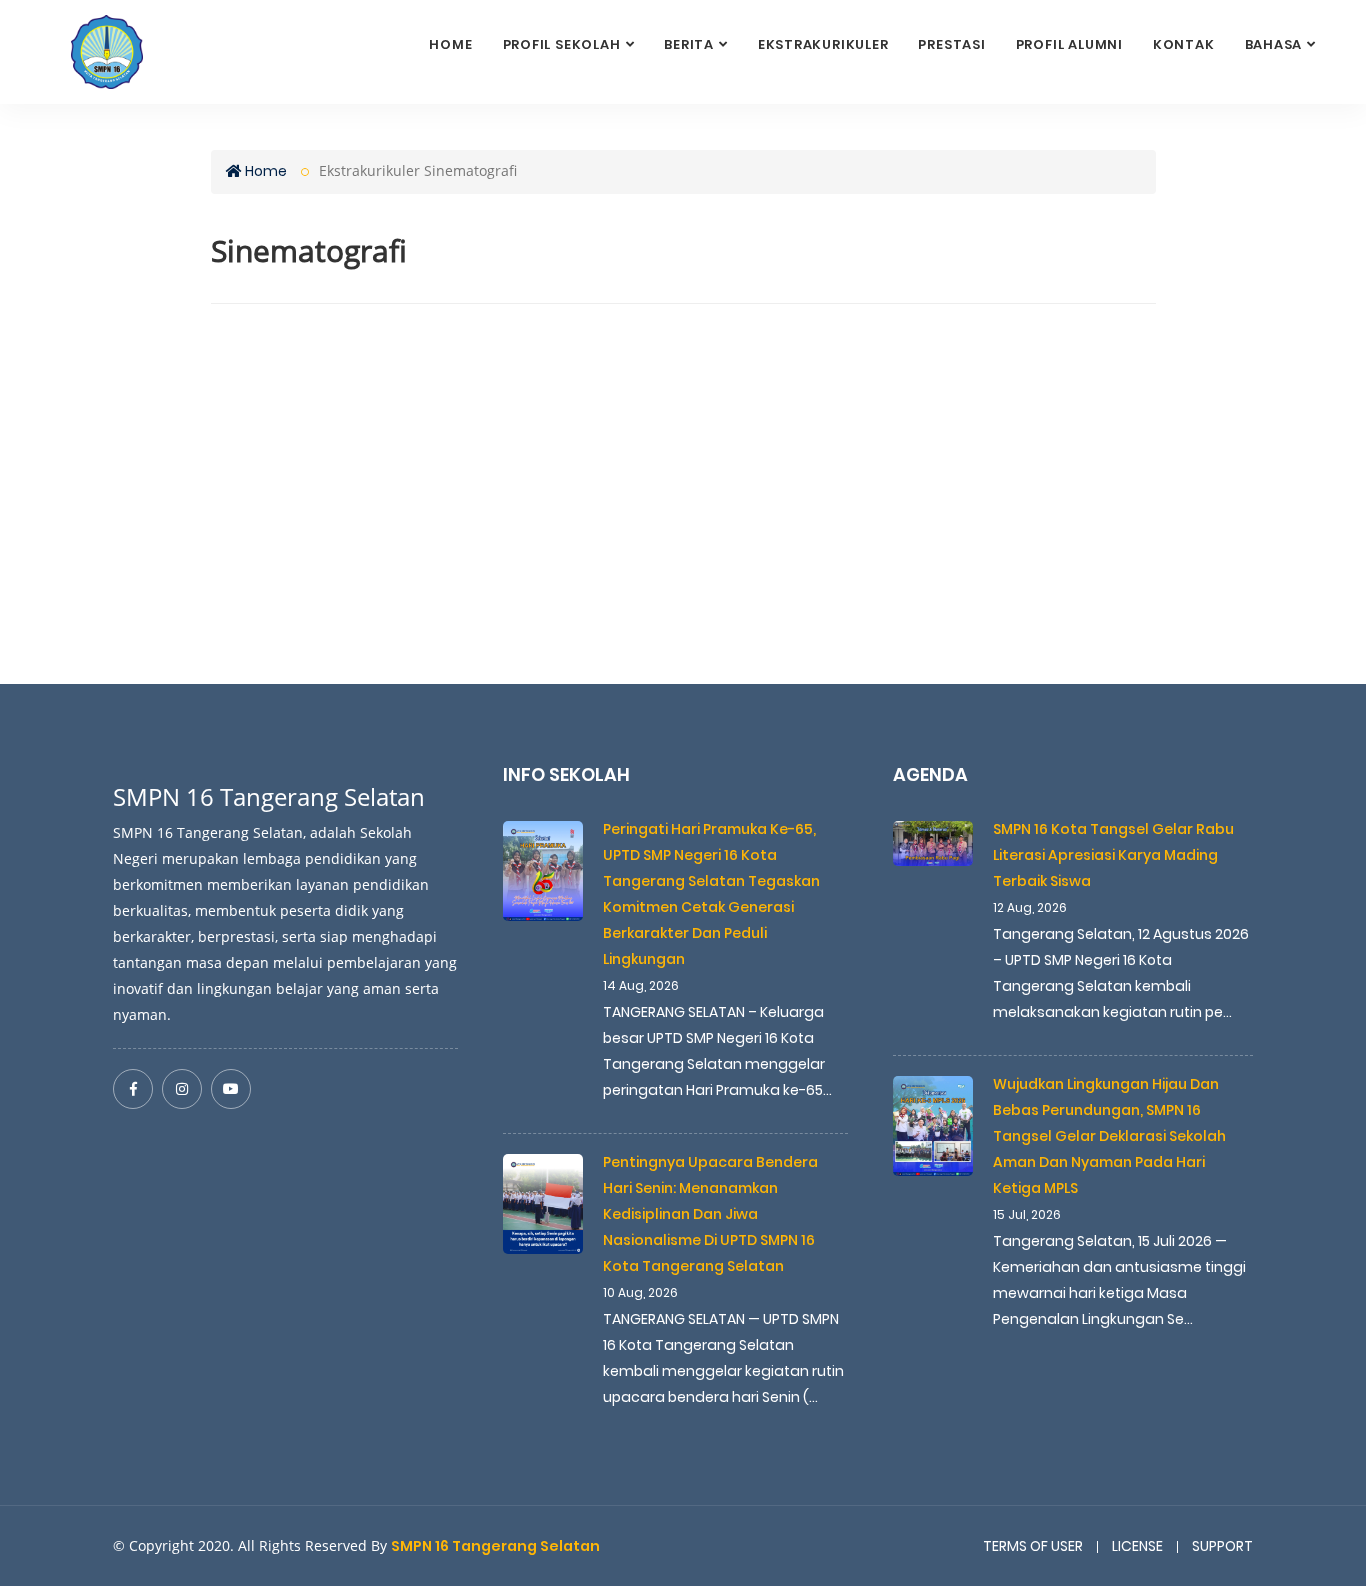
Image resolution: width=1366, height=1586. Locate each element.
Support (1222, 1546)
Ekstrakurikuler (823, 44)
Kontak (1184, 44)
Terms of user (1033, 1546)
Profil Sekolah (562, 44)
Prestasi (951, 44)
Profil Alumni (1069, 44)
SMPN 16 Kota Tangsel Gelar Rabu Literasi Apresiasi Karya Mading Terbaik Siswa (1113, 855)
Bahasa (1274, 44)
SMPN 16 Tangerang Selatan (495, 1546)
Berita (689, 44)
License (1137, 1546)
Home (450, 44)
